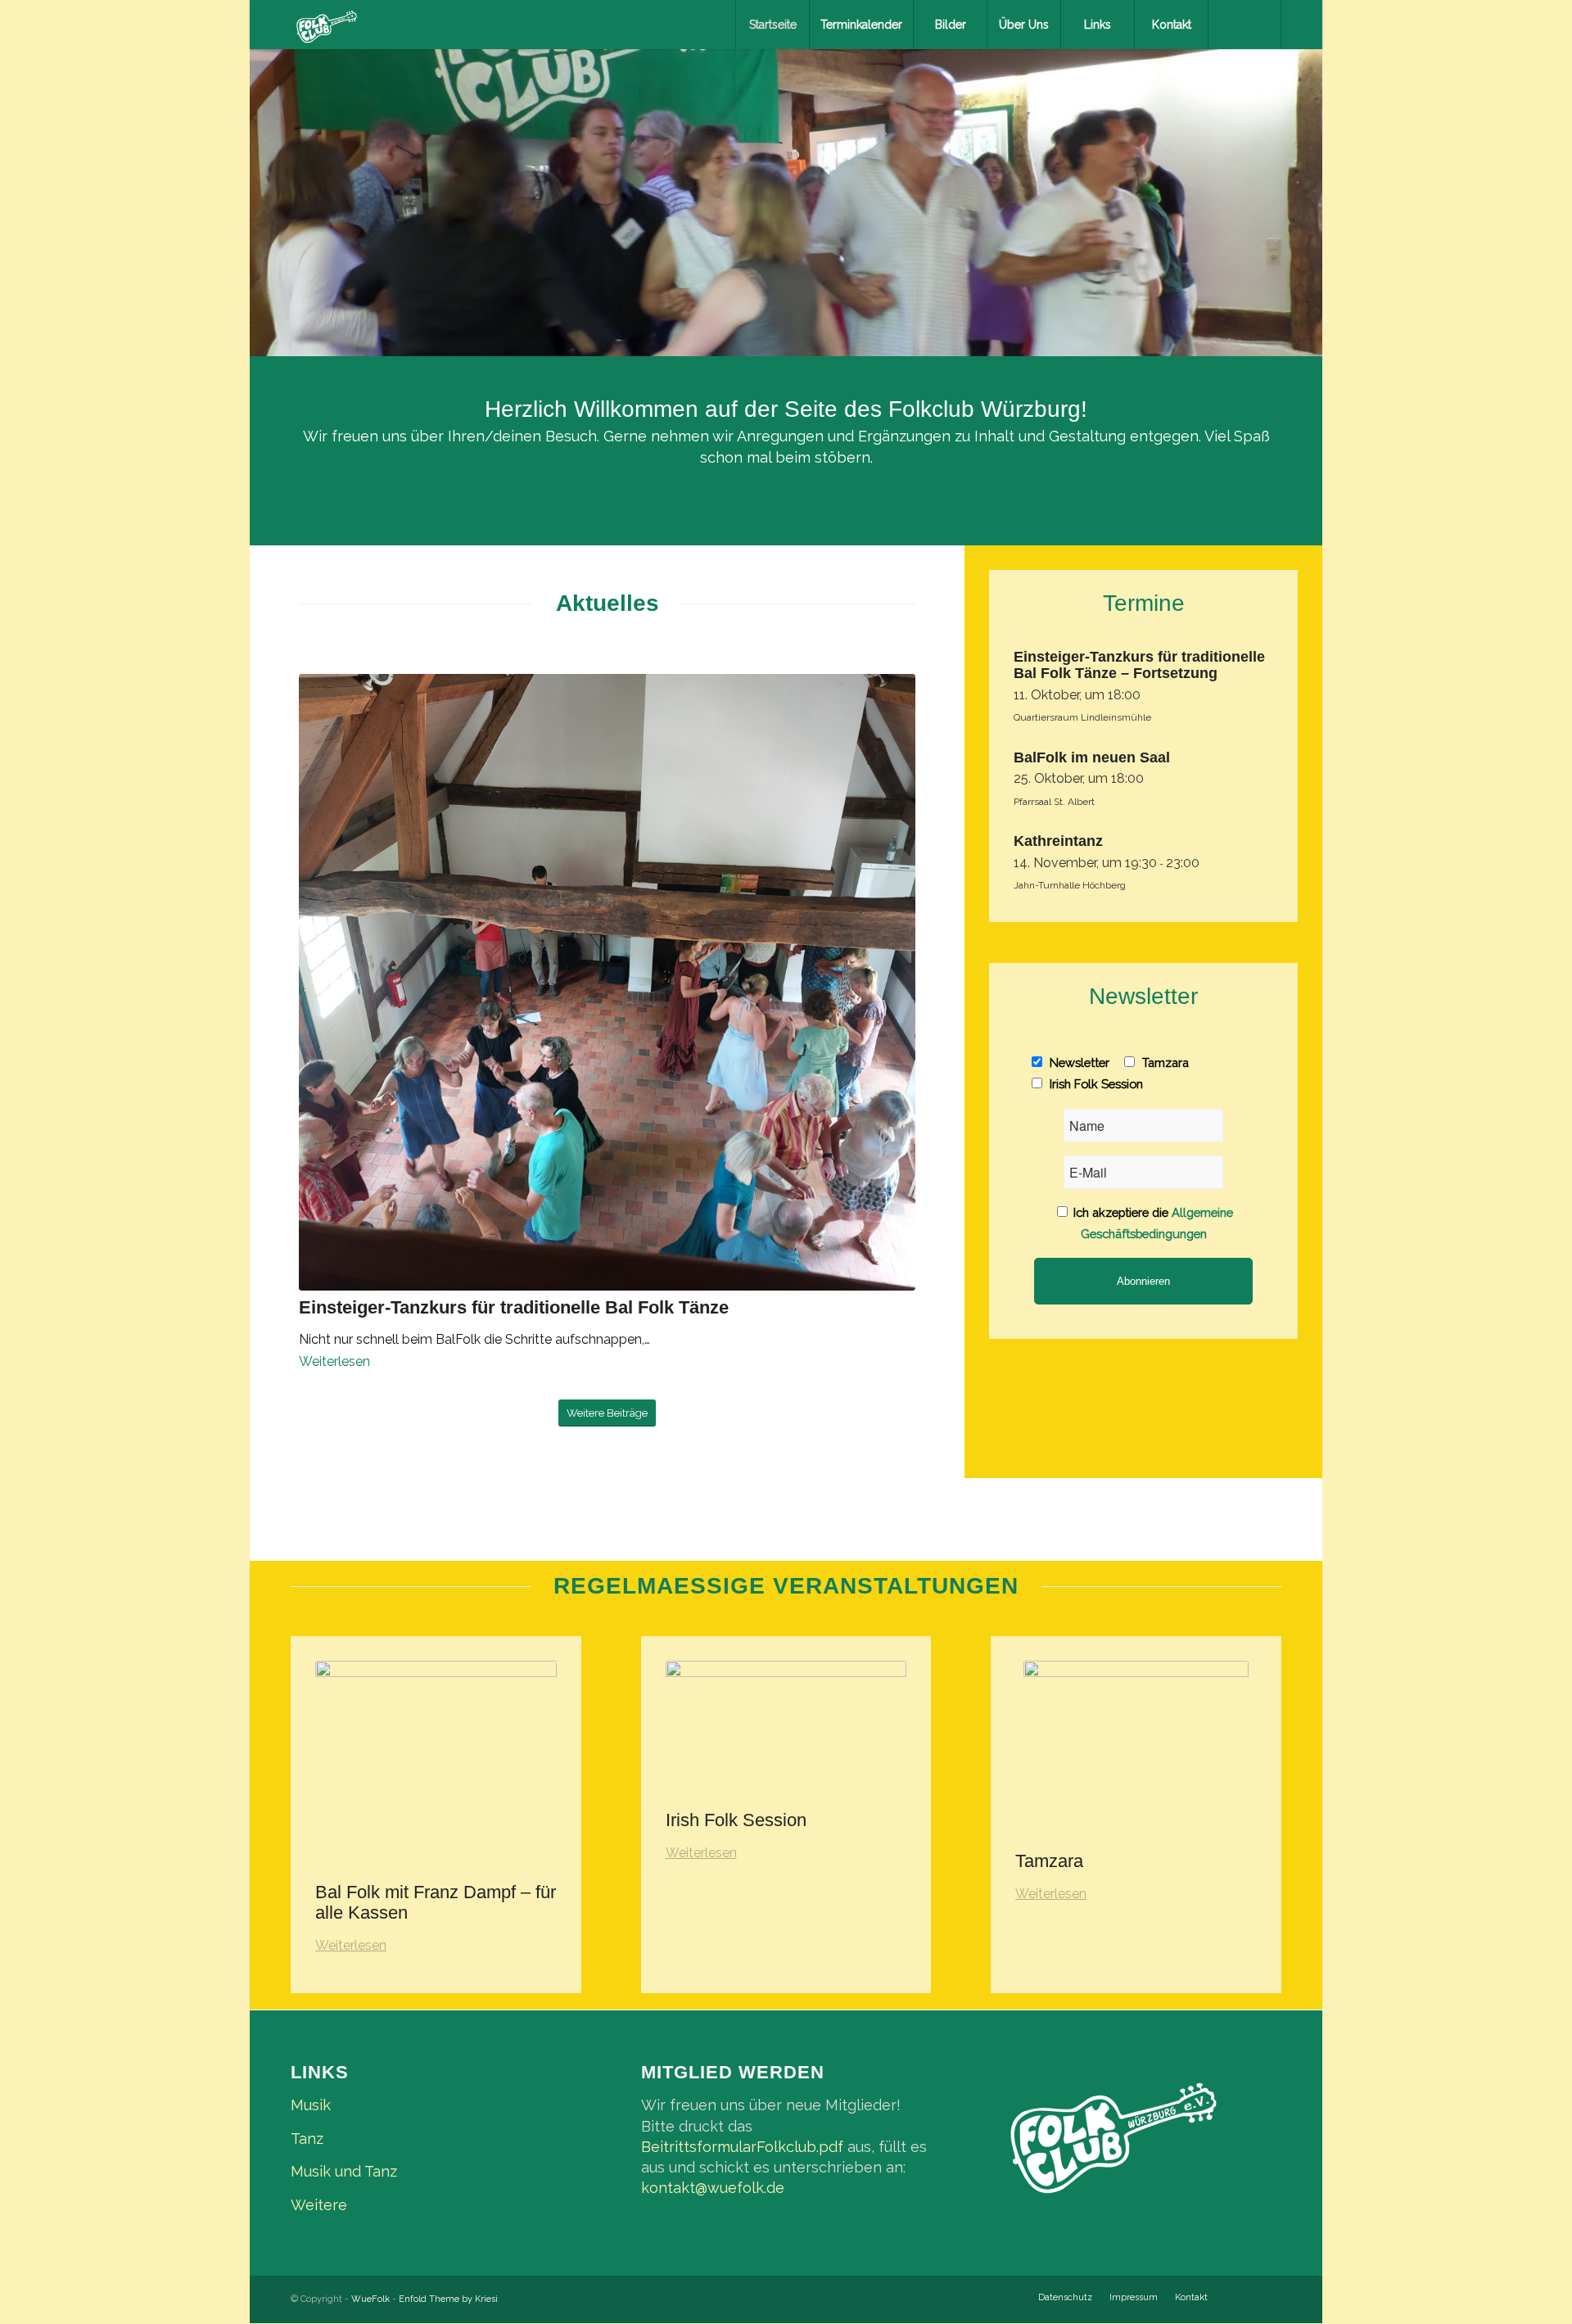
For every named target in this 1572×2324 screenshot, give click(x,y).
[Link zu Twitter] (1244, 2297)
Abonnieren (1143, 1281)
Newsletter (1078, 1063)
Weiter (1308, 187)
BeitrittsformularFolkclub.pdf (742, 2147)
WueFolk (370, 2299)
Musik (311, 2105)
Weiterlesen (334, 1361)
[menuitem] (772, 25)
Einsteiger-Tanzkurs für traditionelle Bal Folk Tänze (514, 1307)
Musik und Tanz (344, 2171)
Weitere (319, 2205)
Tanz (307, 2139)
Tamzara (1164, 1063)
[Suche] (1244, 25)
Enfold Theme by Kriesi (448, 2299)
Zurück (264, 187)
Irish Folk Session (1095, 1084)
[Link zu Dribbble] (1269, 2297)
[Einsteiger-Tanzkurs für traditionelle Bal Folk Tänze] (607, 982)
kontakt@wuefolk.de (713, 2188)
